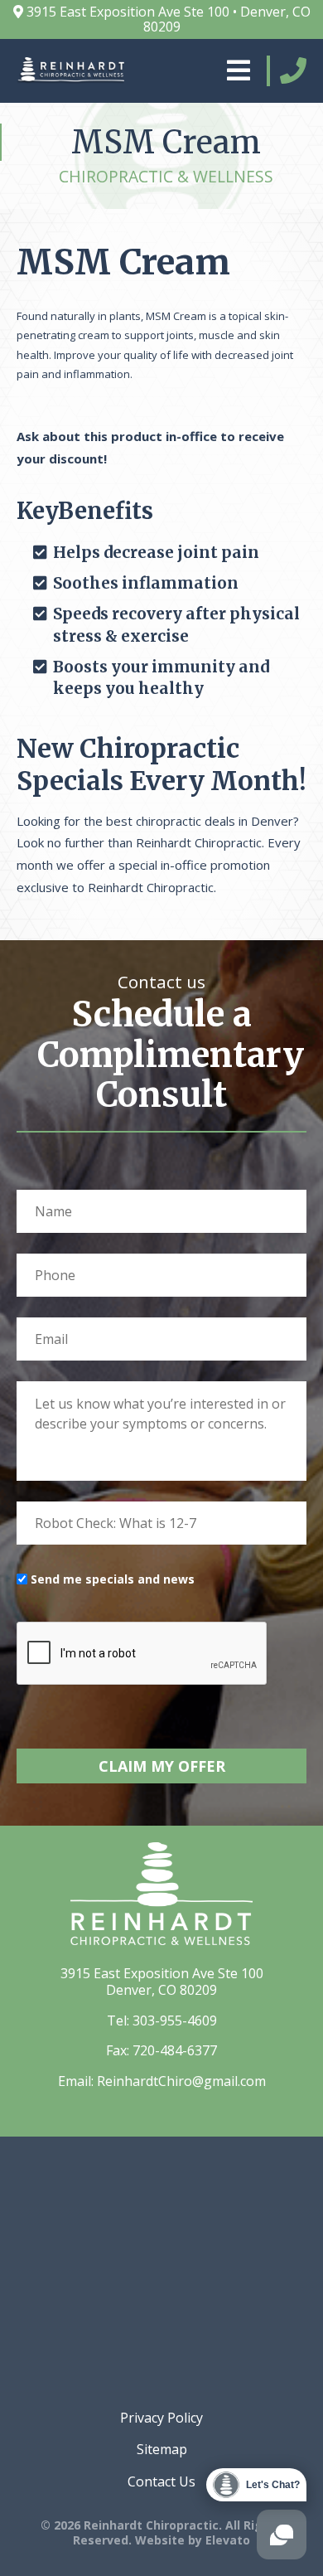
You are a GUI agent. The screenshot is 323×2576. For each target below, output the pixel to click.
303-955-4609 (175, 2021)
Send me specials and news (113, 1579)
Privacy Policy (161, 2418)
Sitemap (162, 2449)
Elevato (228, 2540)
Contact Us (161, 2481)
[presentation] (142, 1654)
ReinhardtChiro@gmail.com (181, 2081)
